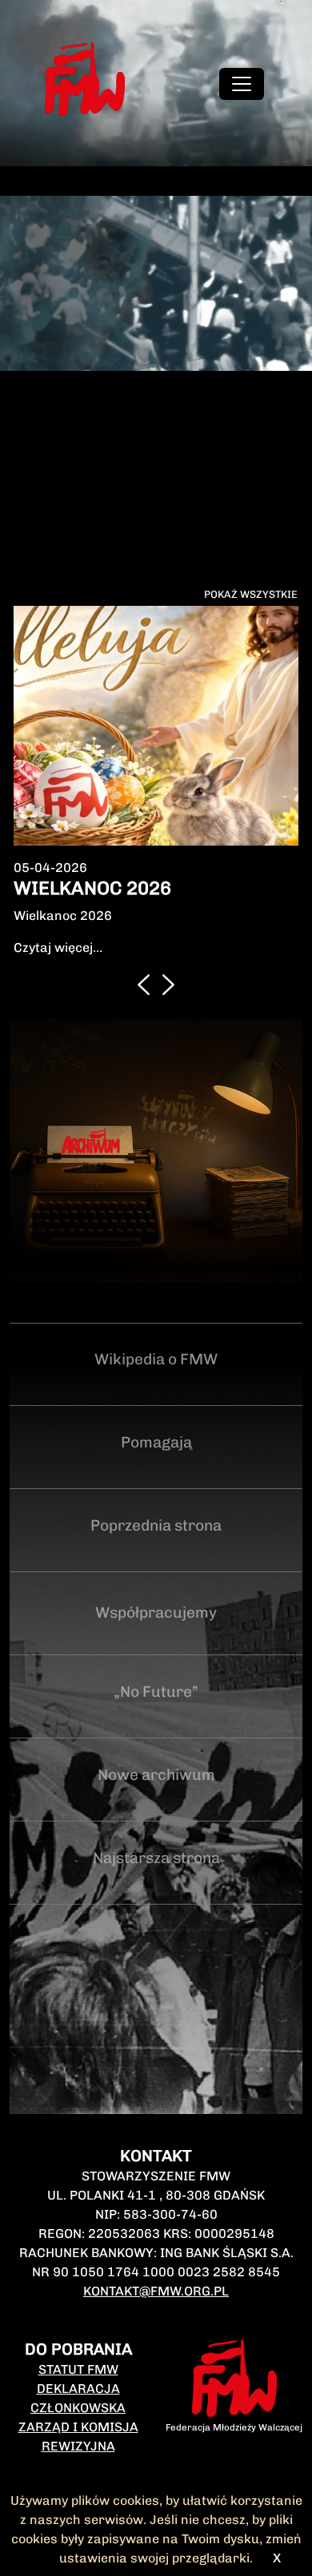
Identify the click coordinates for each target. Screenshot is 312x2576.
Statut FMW (78, 2369)
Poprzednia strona (156, 1525)
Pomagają (156, 1442)
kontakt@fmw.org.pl (156, 2291)
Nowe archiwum (156, 1775)
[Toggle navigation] (242, 84)
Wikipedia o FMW (156, 1359)
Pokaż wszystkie (251, 594)
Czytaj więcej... (58, 948)
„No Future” (156, 1692)
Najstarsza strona (156, 1858)
